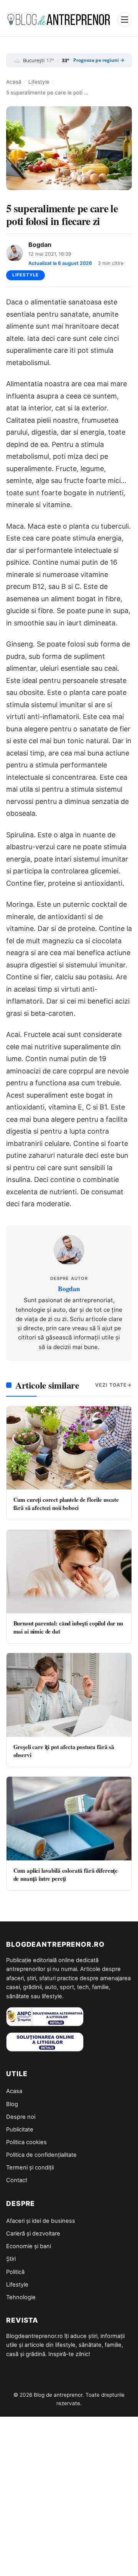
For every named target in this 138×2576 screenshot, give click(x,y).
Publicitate (20, 2130)
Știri (11, 2259)
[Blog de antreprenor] (59, 20)
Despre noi (21, 2117)
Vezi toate (111, 1385)
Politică (15, 2272)
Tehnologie (21, 2297)
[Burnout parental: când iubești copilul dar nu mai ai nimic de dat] (69, 1572)
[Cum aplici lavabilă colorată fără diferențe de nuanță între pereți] (69, 1818)
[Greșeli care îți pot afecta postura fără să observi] (69, 1695)
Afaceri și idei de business (41, 2221)
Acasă (14, 82)
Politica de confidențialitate (41, 2155)
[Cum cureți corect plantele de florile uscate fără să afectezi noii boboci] (69, 1448)
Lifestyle (39, 82)
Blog (12, 2104)
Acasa (14, 2091)
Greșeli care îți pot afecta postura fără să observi (64, 1751)
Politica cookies (26, 2142)
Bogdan (40, 245)
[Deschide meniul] (125, 20)
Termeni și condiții (30, 2168)
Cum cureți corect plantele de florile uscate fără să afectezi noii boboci (66, 1504)
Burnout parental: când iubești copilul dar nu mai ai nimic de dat (68, 1627)
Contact (17, 2180)
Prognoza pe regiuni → (99, 60)
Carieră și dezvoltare (33, 2234)
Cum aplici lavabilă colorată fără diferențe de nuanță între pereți (66, 1874)
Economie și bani (29, 2246)
